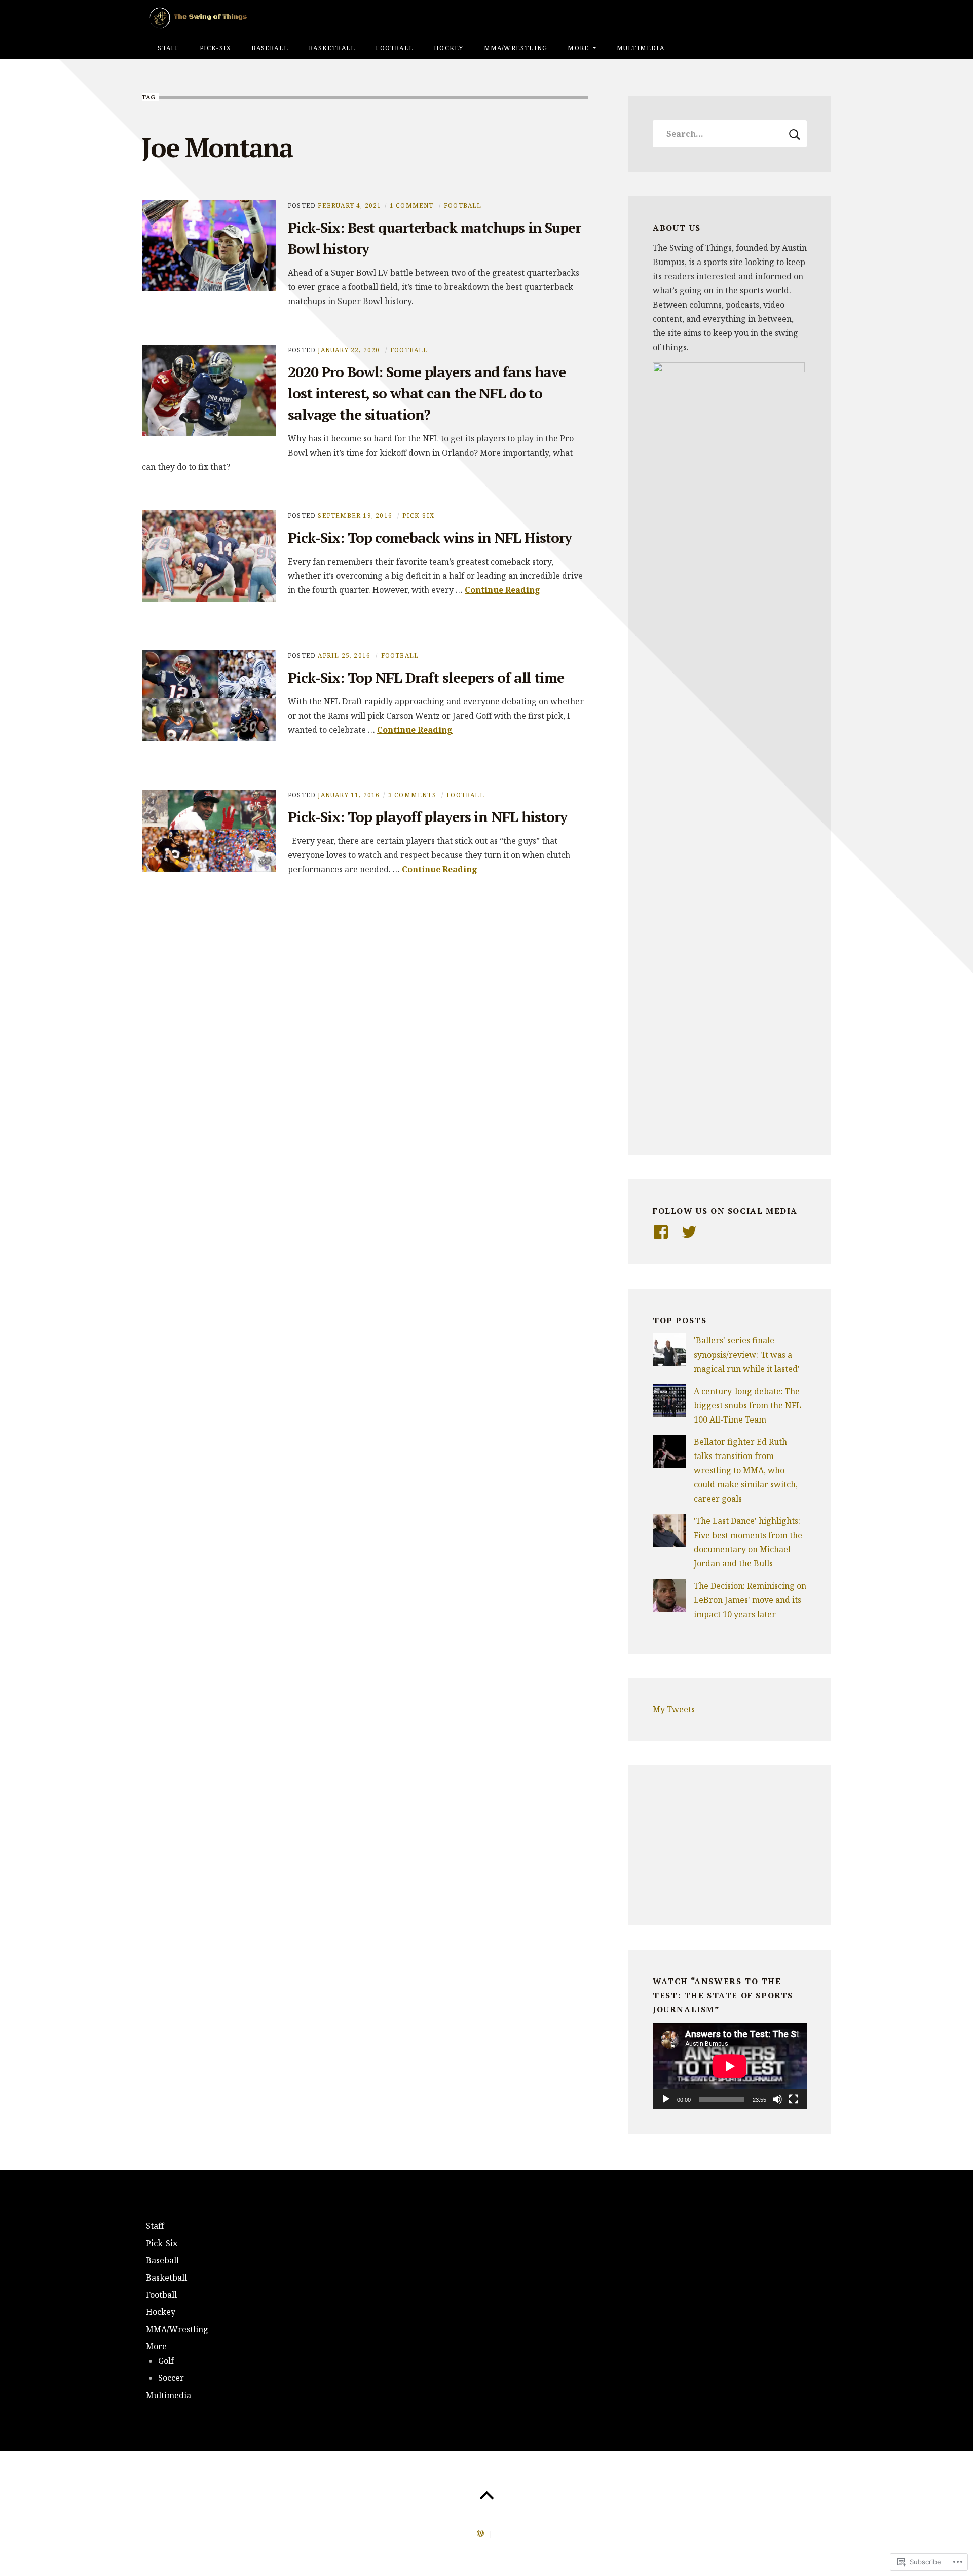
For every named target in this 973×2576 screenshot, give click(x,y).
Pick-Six (216, 48)
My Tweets (674, 1709)
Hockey (448, 48)
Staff (168, 48)
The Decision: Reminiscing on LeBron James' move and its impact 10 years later (750, 1600)
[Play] (666, 2099)
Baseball (270, 48)
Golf (166, 2361)
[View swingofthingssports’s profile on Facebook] (661, 1232)
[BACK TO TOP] (486, 2496)
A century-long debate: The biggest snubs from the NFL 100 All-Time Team (747, 1405)
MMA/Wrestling (516, 48)
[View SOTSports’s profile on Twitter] (689, 1232)
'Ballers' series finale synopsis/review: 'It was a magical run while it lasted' (747, 1355)
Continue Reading (502, 590)
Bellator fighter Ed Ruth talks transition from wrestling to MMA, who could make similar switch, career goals (746, 1470)
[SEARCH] (795, 134)
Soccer (171, 2378)
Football (395, 48)
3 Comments (412, 795)
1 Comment (412, 206)
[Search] (730, 134)
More (578, 48)
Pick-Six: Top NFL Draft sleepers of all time (426, 677)
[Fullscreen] (794, 2099)
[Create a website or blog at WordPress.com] (480, 2534)
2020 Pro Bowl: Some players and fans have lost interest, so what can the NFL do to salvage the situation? (427, 393)
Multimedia (641, 48)
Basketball (332, 48)
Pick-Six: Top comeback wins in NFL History (430, 537)
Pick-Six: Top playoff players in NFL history (427, 817)
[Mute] (777, 2099)
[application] (730, 2066)
